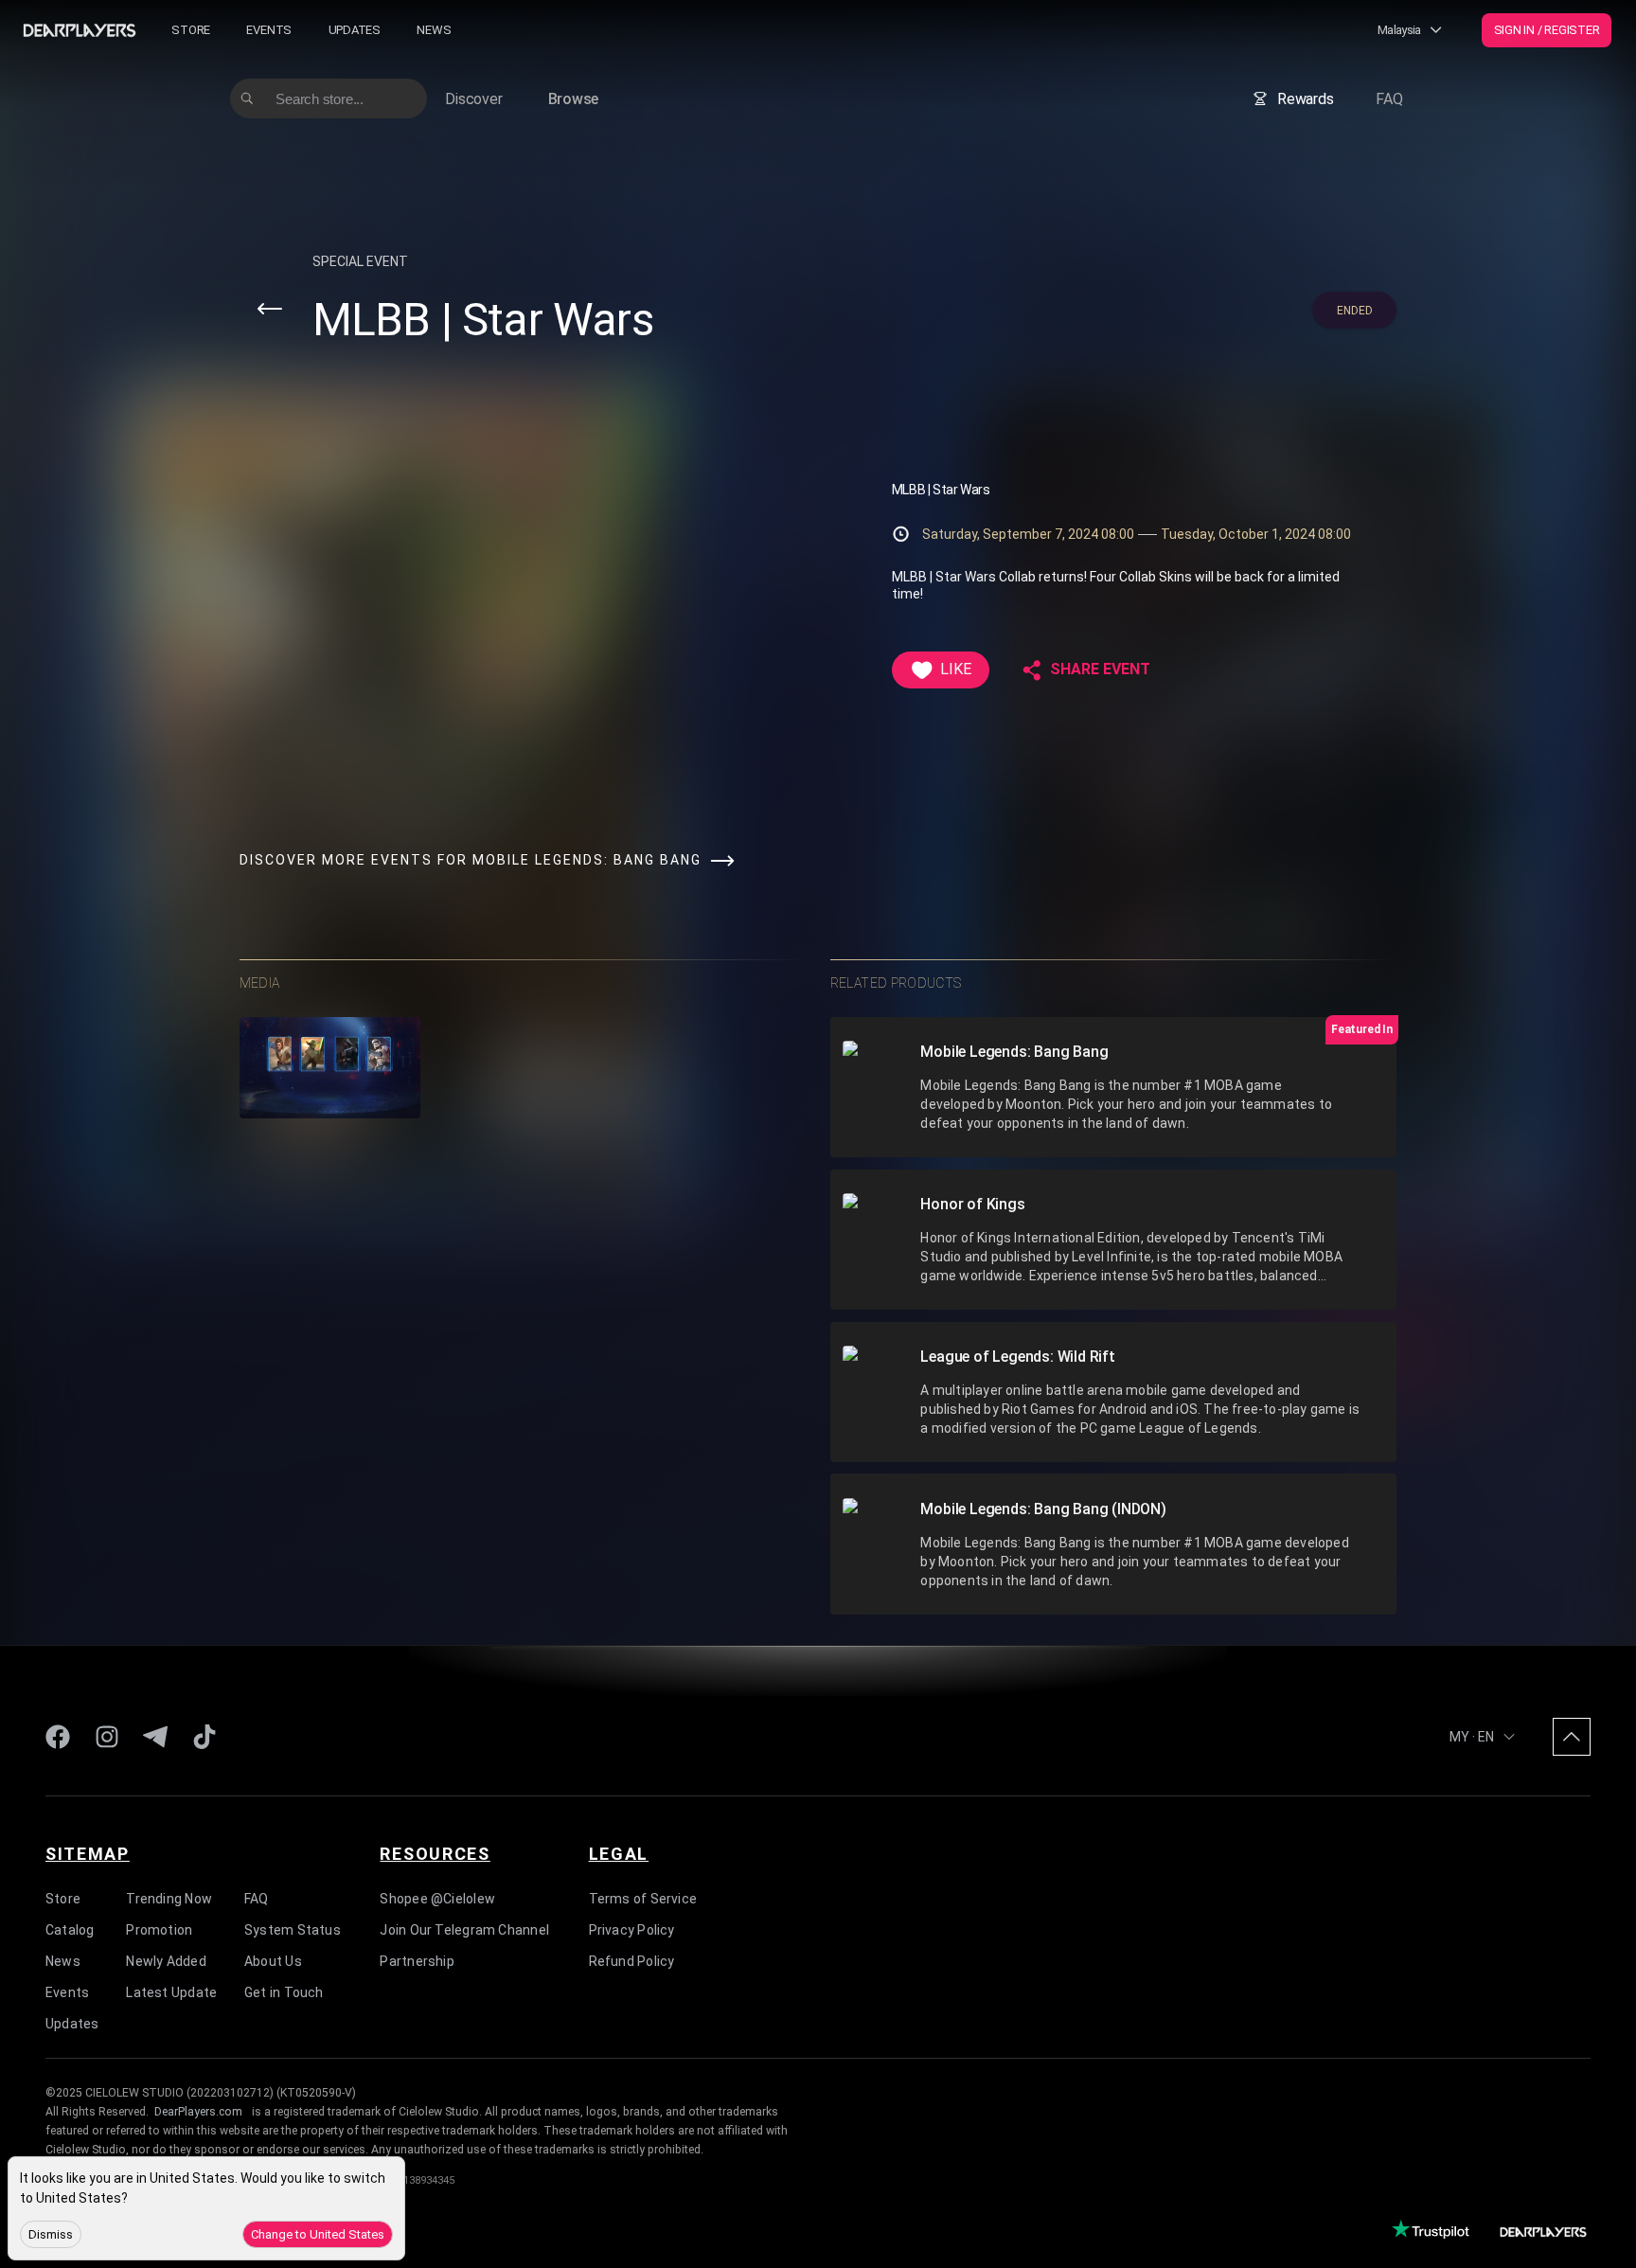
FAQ (1389, 99)
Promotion (159, 1929)
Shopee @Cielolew (437, 1898)
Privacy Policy (632, 1929)
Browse (574, 99)
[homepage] (80, 30)
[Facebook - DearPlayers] (58, 1737)
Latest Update (171, 1991)
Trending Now (169, 1898)
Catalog (70, 1929)
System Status (293, 1929)
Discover (473, 99)
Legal (619, 1853)
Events (269, 30)
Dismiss (51, 2234)
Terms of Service (643, 1898)
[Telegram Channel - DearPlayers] (155, 1737)
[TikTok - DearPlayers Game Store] (204, 1737)
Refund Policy (632, 1960)
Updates (355, 30)
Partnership (417, 1960)
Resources (435, 1853)
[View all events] (270, 309)
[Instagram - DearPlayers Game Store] (107, 1737)
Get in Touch (284, 1991)
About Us (273, 1960)
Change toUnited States (318, 2234)
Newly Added (166, 1960)
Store (191, 30)
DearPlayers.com (198, 2112)
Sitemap (88, 1853)
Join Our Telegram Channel (464, 1929)
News (434, 30)
